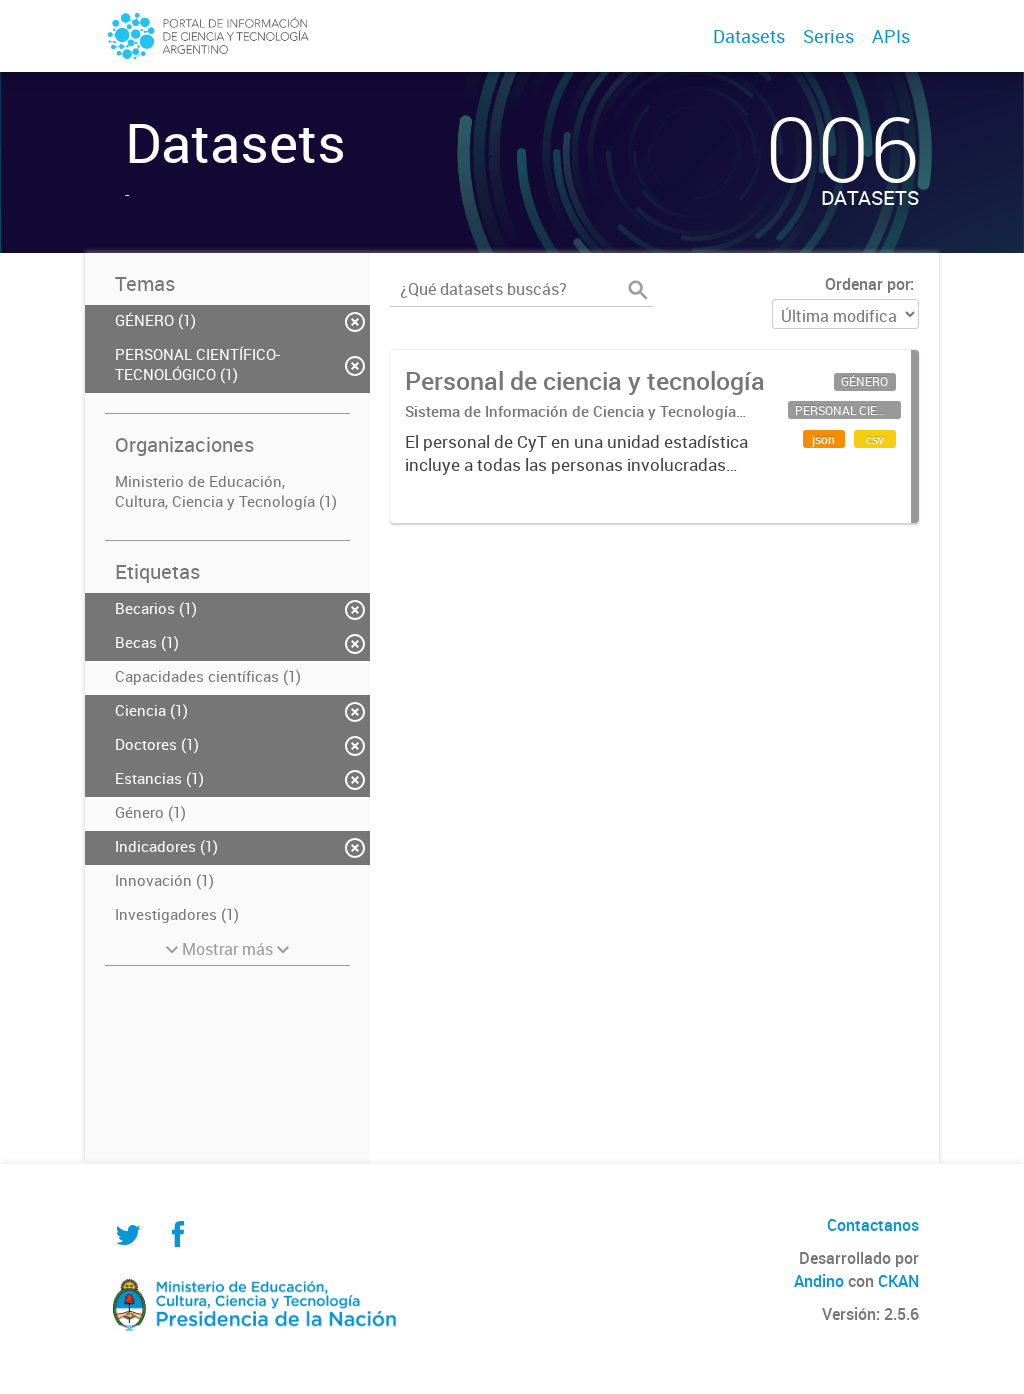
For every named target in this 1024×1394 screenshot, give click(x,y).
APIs (891, 36)
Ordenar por (867, 284)
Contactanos (873, 1225)
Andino (819, 1281)
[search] (638, 290)
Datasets (749, 36)
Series (828, 36)
